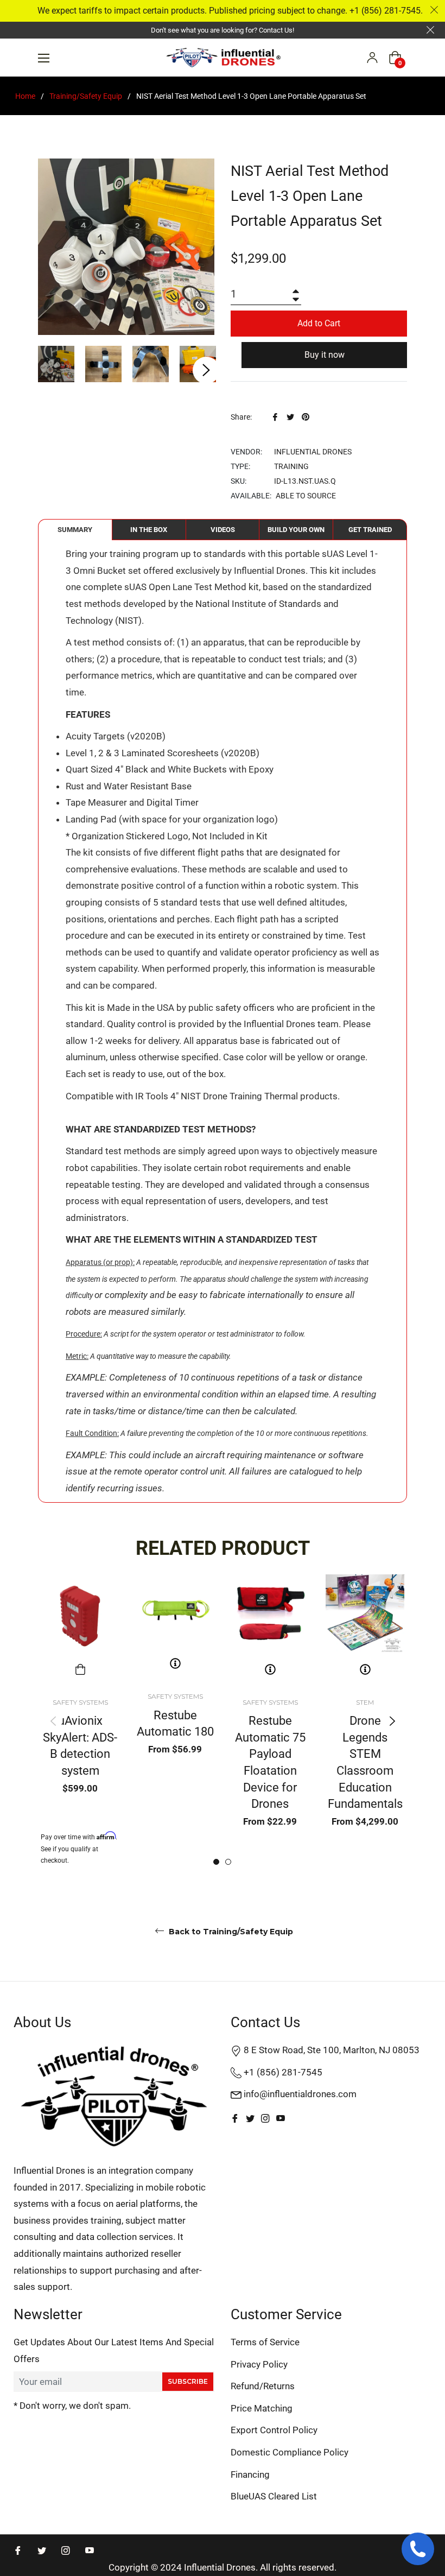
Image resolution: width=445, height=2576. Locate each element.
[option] (80, 1721)
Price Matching (262, 2408)
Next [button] (206, 370)
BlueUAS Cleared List (274, 2496)
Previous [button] (53, 1721)
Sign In (372, 58)
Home (25, 96)
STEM (365, 1702)
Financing (250, 2474)
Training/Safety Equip (86, 96)
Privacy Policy (259, 2364)
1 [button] (216, 1862)
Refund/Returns (263, 2386)
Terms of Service (265, 2342)
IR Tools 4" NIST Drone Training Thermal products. (237, 1096)
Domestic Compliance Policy (290, 2452)
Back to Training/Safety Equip (230, 1932)
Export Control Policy (274, 2430)
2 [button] (228, 1862)
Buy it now (325, 355)
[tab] (75, 530)
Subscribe (188, 2381)
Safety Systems (80, 1702)
